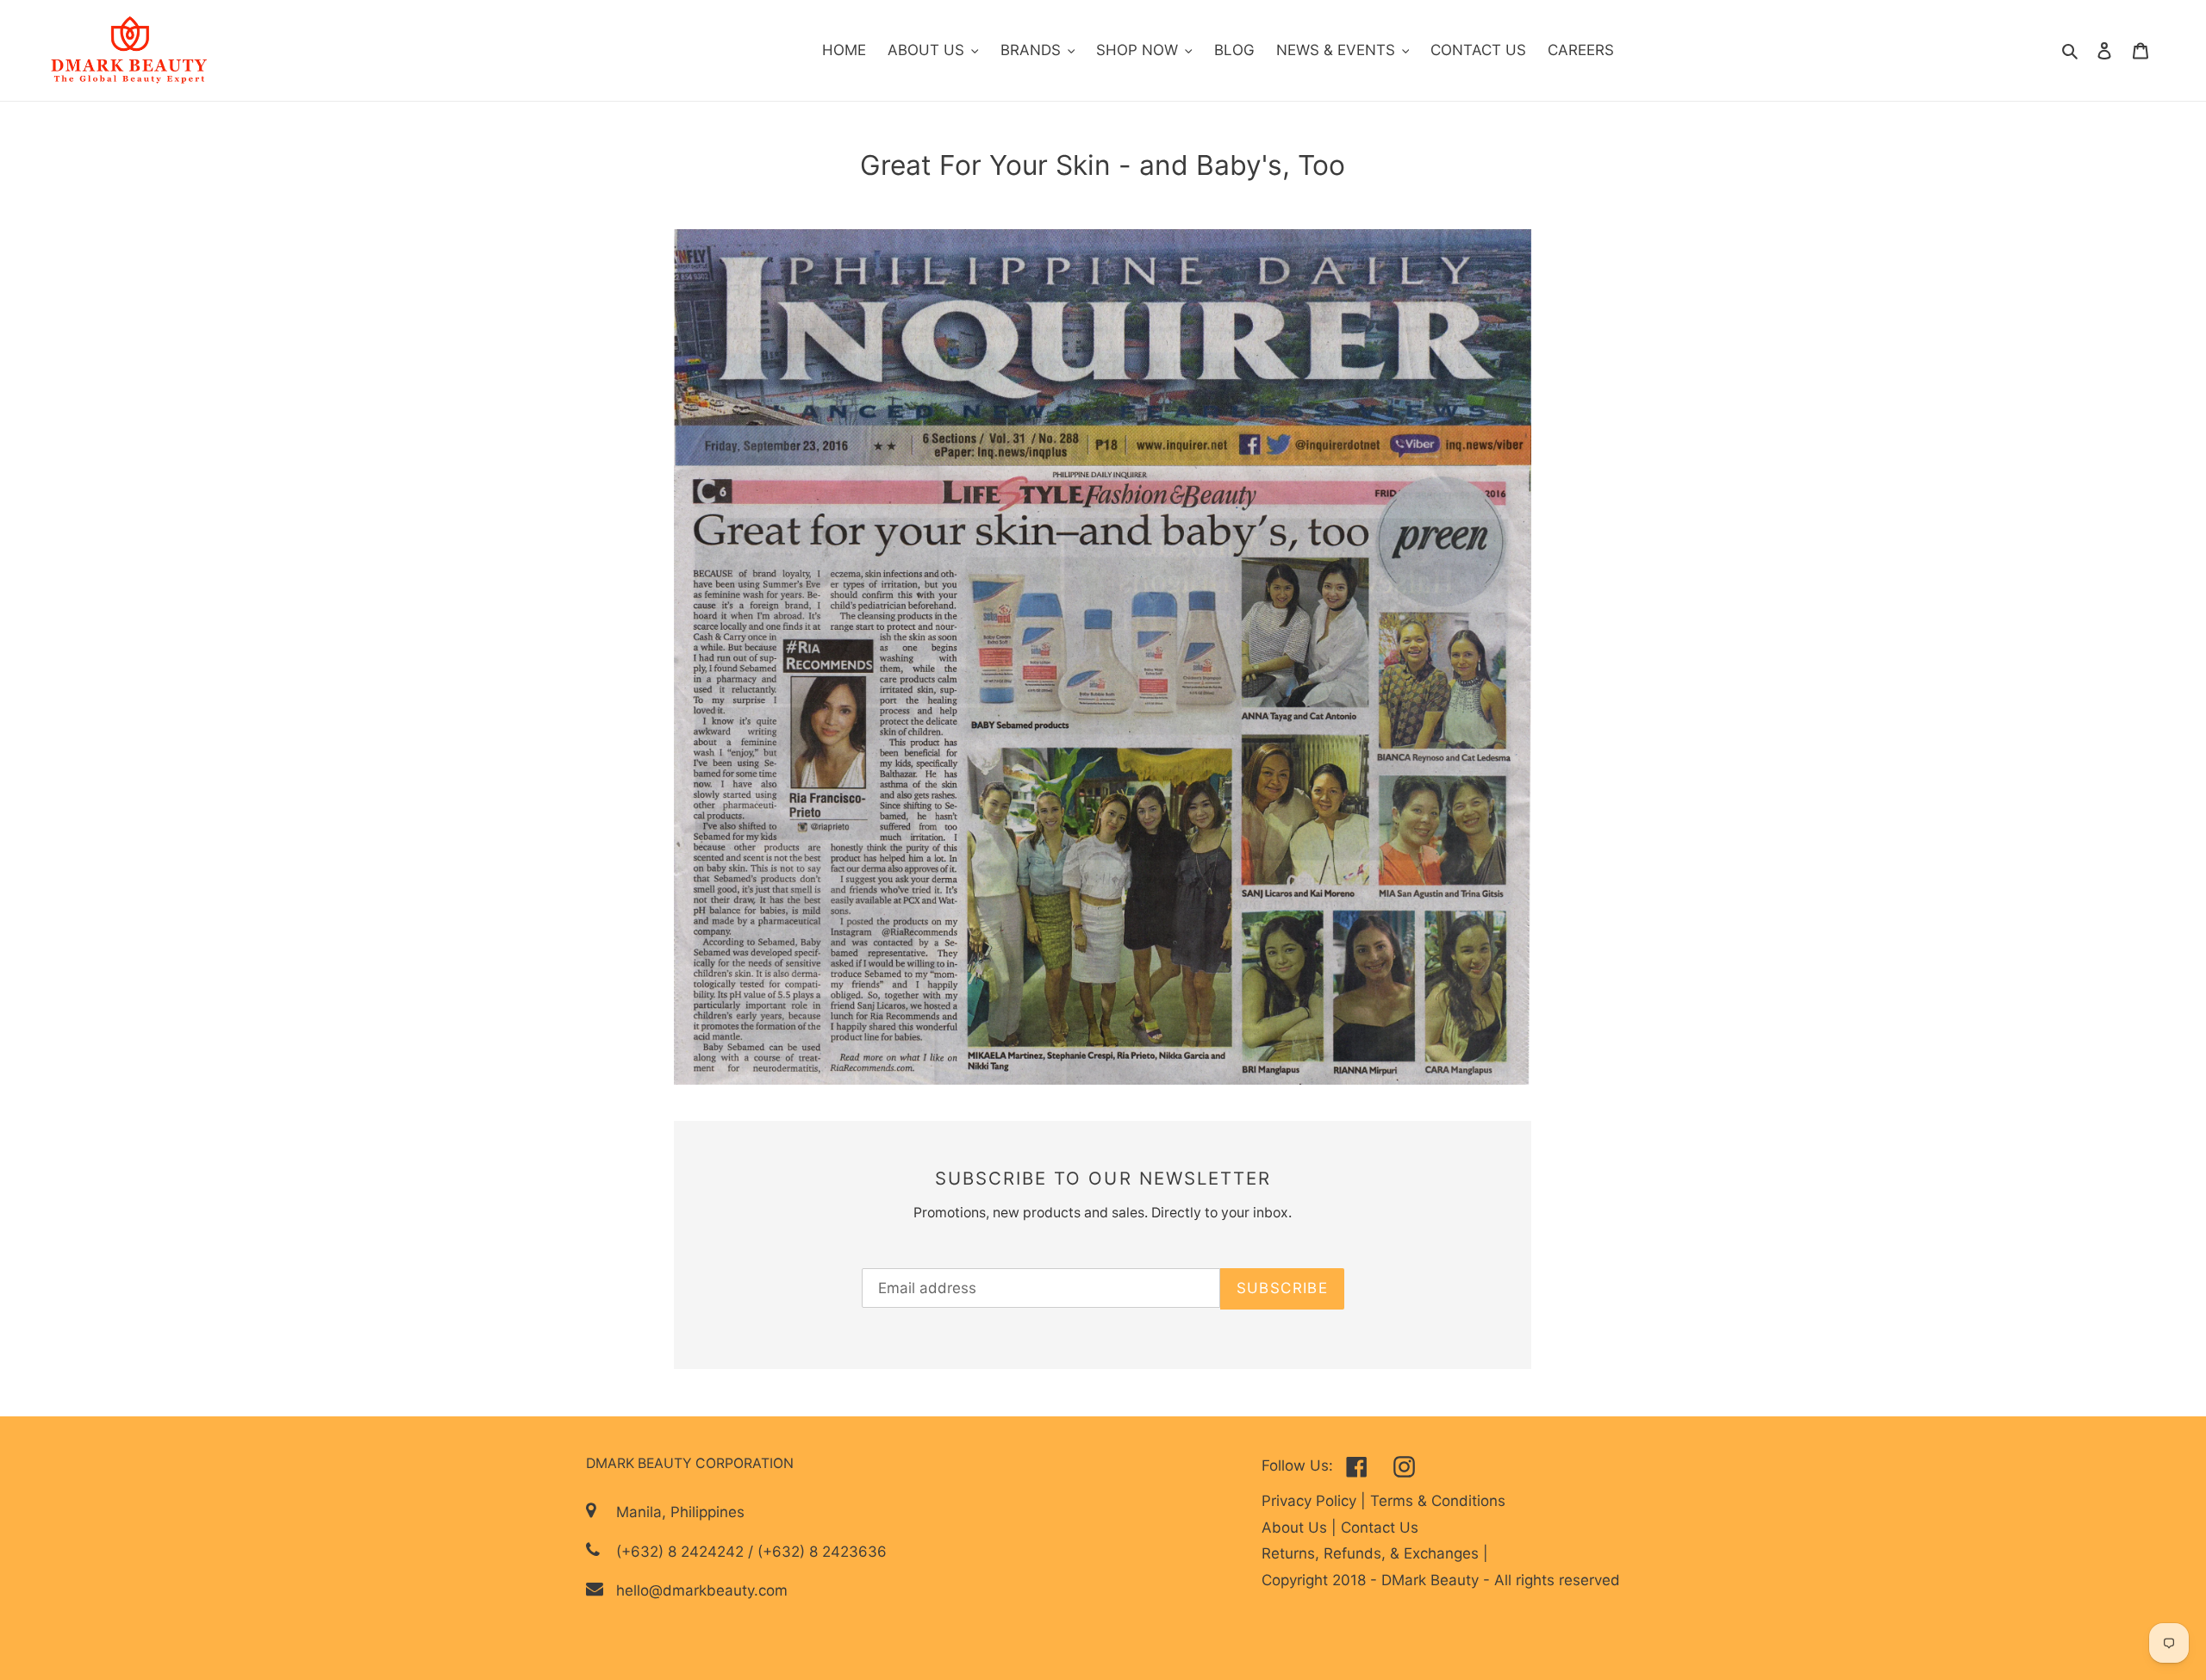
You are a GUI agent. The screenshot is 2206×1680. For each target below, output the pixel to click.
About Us (1296, 1528)
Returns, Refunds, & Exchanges (1372, 1553)
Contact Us (1380, 1528)
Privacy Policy (1311, 1501)
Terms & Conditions (1438, 1501)
